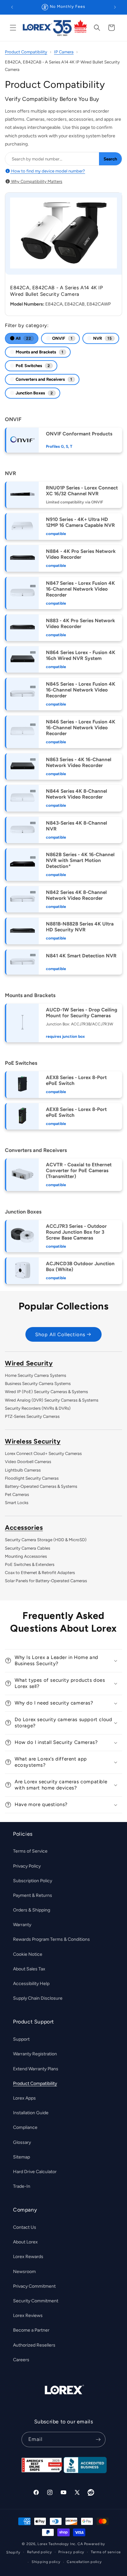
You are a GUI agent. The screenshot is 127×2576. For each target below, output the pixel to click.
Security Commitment (36, 2301)
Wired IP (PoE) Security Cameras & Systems (46, 1392)
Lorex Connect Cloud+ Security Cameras (43, 1453)
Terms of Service (30, 1851)
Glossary (22, 2142)
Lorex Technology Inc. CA (60, 2544)
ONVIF (62, 338)
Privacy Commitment (34, 2286)
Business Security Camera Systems (38, 1384)
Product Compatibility (26, 52)
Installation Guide (31, 2113)
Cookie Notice (28, 1954)
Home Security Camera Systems (35, 1375)
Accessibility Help (31, 1984)
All (23, 338)
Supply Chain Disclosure (38, 1998)
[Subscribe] (98, 2439)
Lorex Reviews (28, 2316)
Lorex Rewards (28, 2257)
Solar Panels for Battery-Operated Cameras (46, 1581)
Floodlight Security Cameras (32, 1478)
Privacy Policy (27, 1866)
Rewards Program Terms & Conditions (51, 1939)
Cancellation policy (84, 2562)
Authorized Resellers (34, 2345)
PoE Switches (32, 366)
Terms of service (106, 2552)
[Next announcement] (115, 7)
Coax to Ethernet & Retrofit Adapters (40, 1573)
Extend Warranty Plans (36, 2069)
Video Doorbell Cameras (28, 1462)
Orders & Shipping (32, 1910)
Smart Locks (17, 1503)
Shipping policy (46, 2562)
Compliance (25, 2127)
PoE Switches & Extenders (30, 1564)
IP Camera (64, 52)
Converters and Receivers (43, 379)
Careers (21, 2360)
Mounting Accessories (26, 1556)
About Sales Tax (29, 1969)
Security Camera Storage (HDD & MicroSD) (46, 1540)
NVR (102, 338)
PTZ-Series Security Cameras (32, 1416)
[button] (13, 28)
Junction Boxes (34, 393)
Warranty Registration (35, 2054)
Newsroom (24, 2272)
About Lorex (25, 2242)
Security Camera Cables (28, 1548)
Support (21, 2039)
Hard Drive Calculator (35, 2172)
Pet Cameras (17, 1494)
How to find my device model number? (48, 171)
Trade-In (22, 2186)
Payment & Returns (33, 1895)
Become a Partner (31, 2330)
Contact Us (25, 2227)
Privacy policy (71, 2552)
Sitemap (21, 2157)
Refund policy (40, 2552)
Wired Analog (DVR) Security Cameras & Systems (52, 1400)
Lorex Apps (24, 2098)
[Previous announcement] (12, 7)
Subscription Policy (33, 1881)
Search (110, 159)
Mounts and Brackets (39, 352)
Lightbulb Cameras (23, 1470)
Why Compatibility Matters (36, 181)
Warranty (22, 1925)
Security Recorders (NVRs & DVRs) (38, 1408)
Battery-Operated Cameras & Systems (41, 1486)
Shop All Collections (60, 1335)
